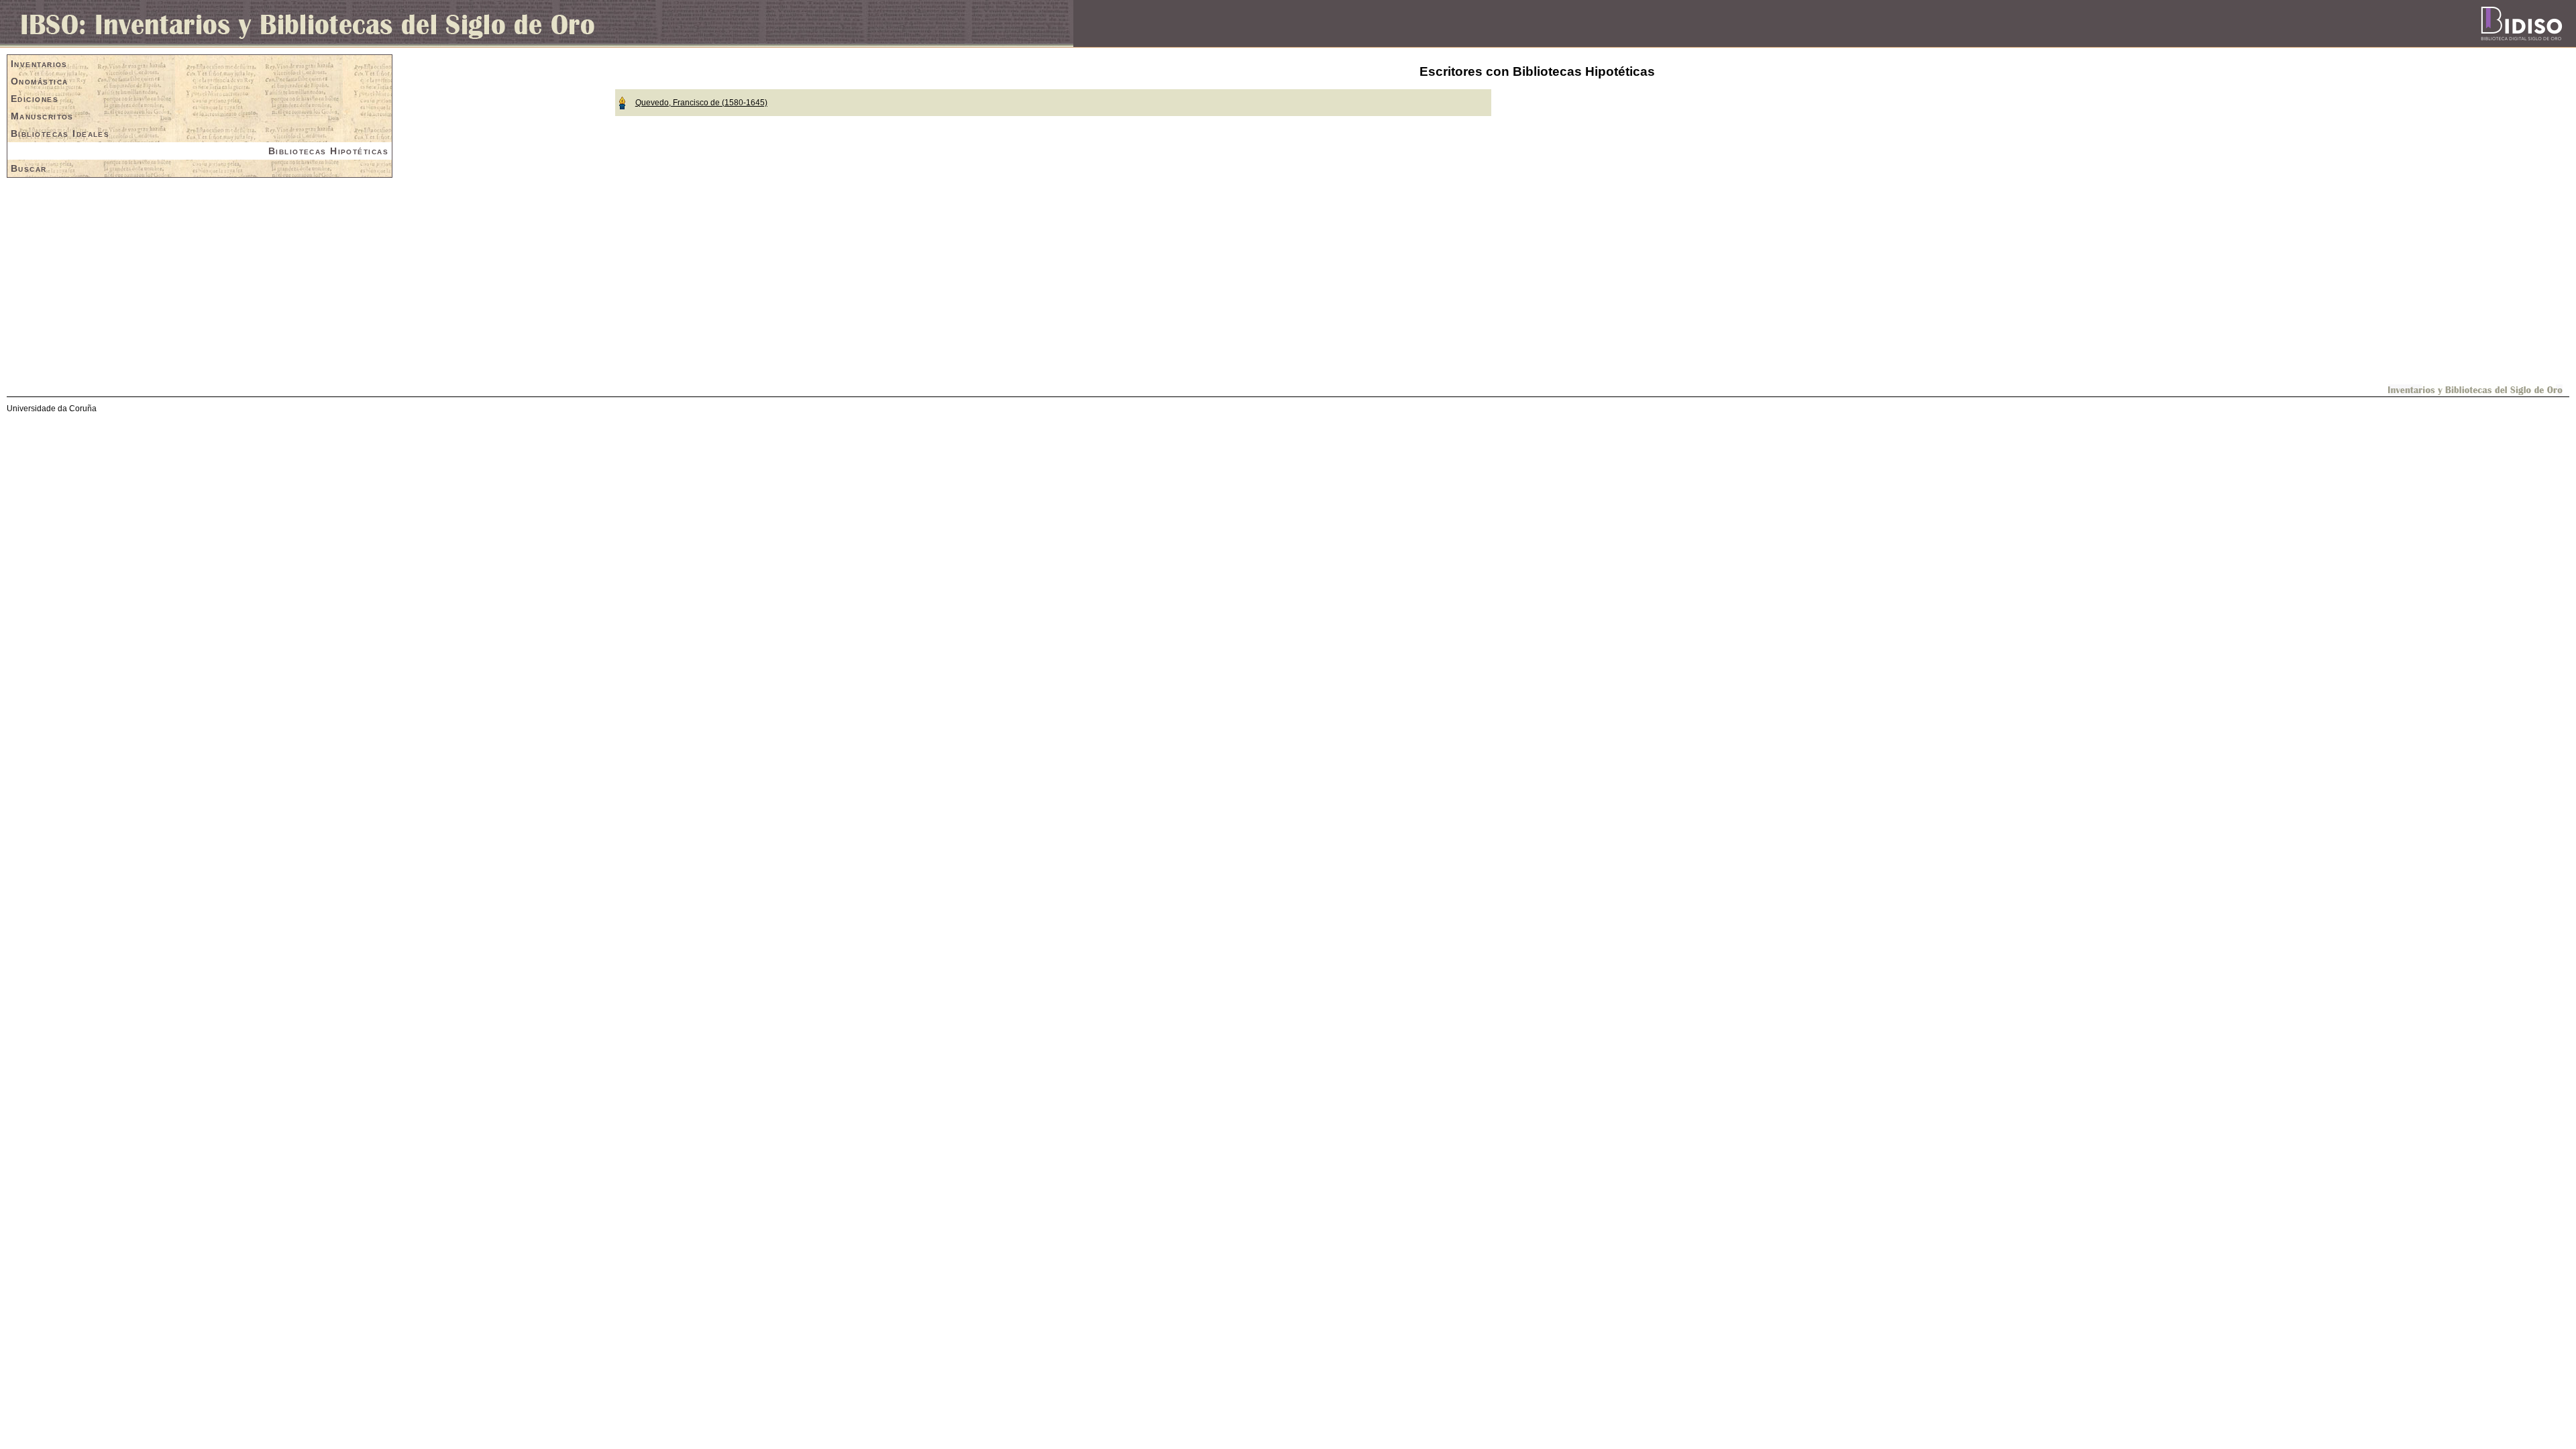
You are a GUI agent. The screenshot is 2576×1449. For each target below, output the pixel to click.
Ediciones (35, 99)
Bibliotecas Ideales (60, 133)
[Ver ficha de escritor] (622, 102)
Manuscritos (42, 116)
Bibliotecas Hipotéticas (328, 151)
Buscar (29, 168)
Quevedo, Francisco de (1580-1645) (701, 103)
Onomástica (39, 81)
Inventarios (39, 64)
